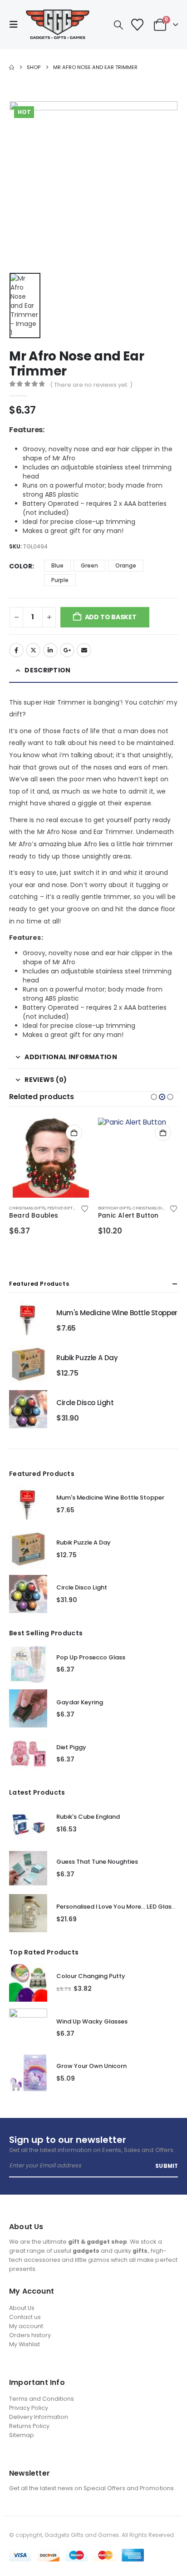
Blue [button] (57, 565)
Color (21, 566)
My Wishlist (25, 2344)
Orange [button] (126, 565)
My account (26, 2326)
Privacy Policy (29, 2408)
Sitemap (22, 2435)
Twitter (33, 650)
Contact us (25, 2317)
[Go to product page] (49, 1158)
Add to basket (111, 617)
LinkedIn (50, 650)
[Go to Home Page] (12, 67)
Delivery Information (39, 2417)
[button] (16, 25)
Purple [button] (60, 580)
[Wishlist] (137, 25)
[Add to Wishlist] (84, 1208)
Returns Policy (29, 2426)
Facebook (16, 650)
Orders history (30, 2335)
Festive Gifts (61, 1208)
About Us (22, 2308)
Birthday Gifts (114, 1208)
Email (84, 650)
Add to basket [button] (74, 1133)
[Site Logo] (58, 25)
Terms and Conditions (42, 2399)
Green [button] (89, 565)
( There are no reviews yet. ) (91, 385)
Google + (67, 650)
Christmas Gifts (27, 1208)
